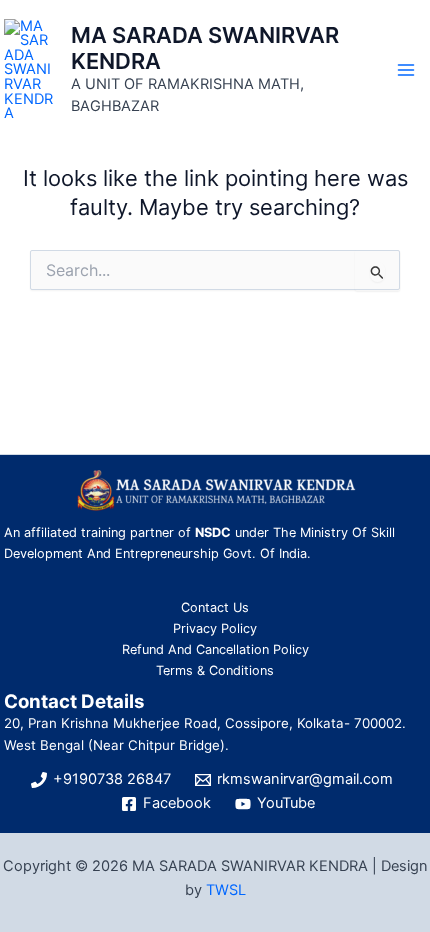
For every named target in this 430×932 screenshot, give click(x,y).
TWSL (226, 890)
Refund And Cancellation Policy (215, 649)
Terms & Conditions (215, 670)
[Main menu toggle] (406, 69)
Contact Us (215, 607)
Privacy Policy (215, 628)
